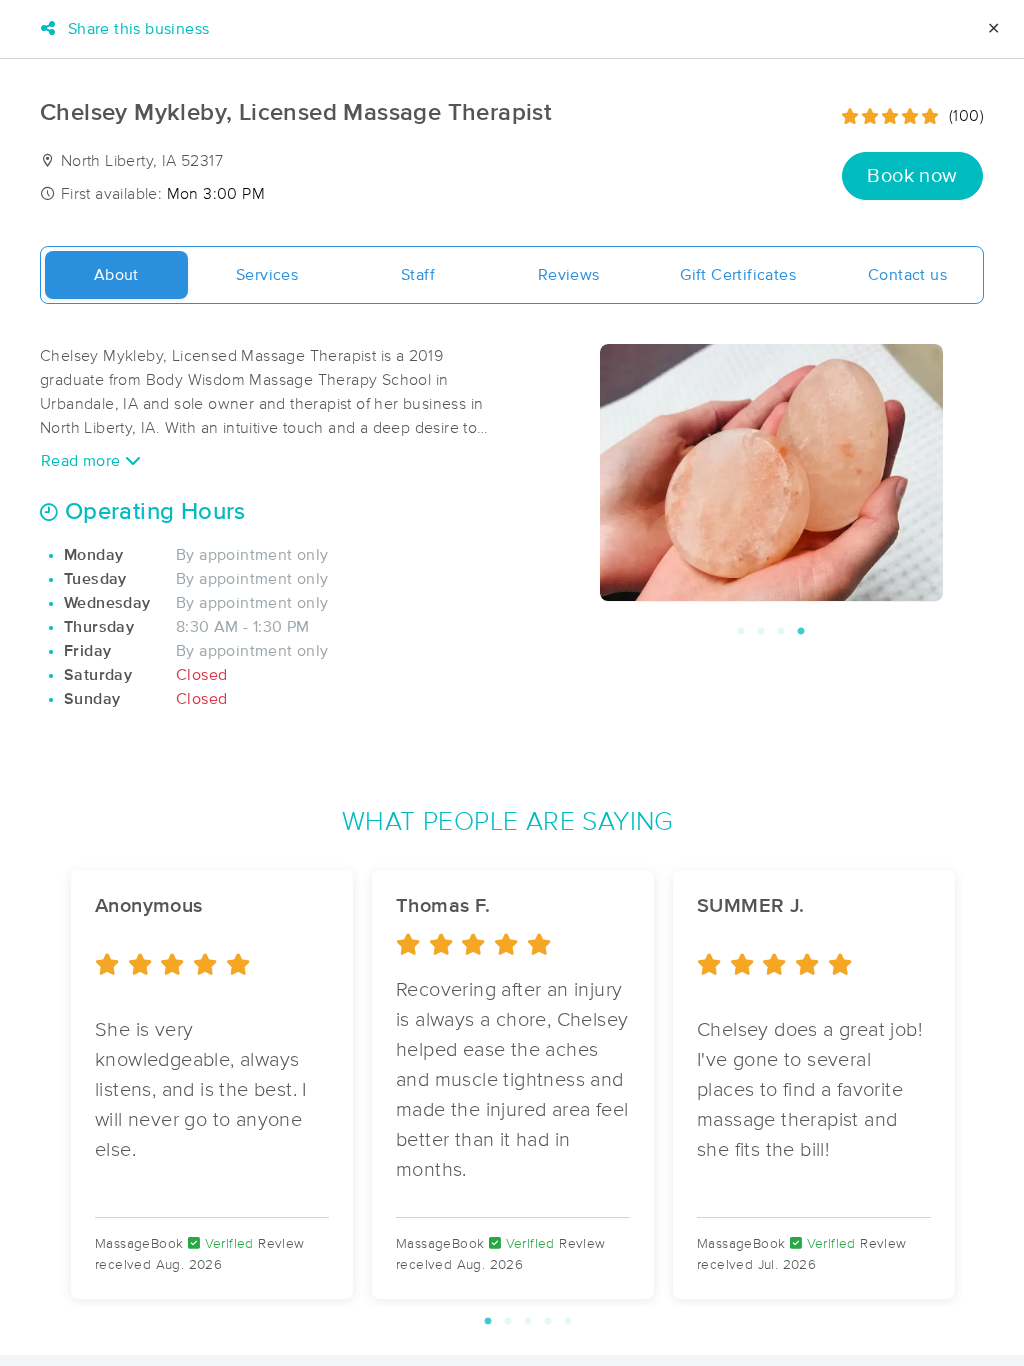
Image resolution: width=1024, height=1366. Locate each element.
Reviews (569, 275)
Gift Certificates (738, 275)
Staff (418, 275)
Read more (83, 461)
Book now (912, 176)
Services (267, 275)
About (116, 275)
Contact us (907, 275)
